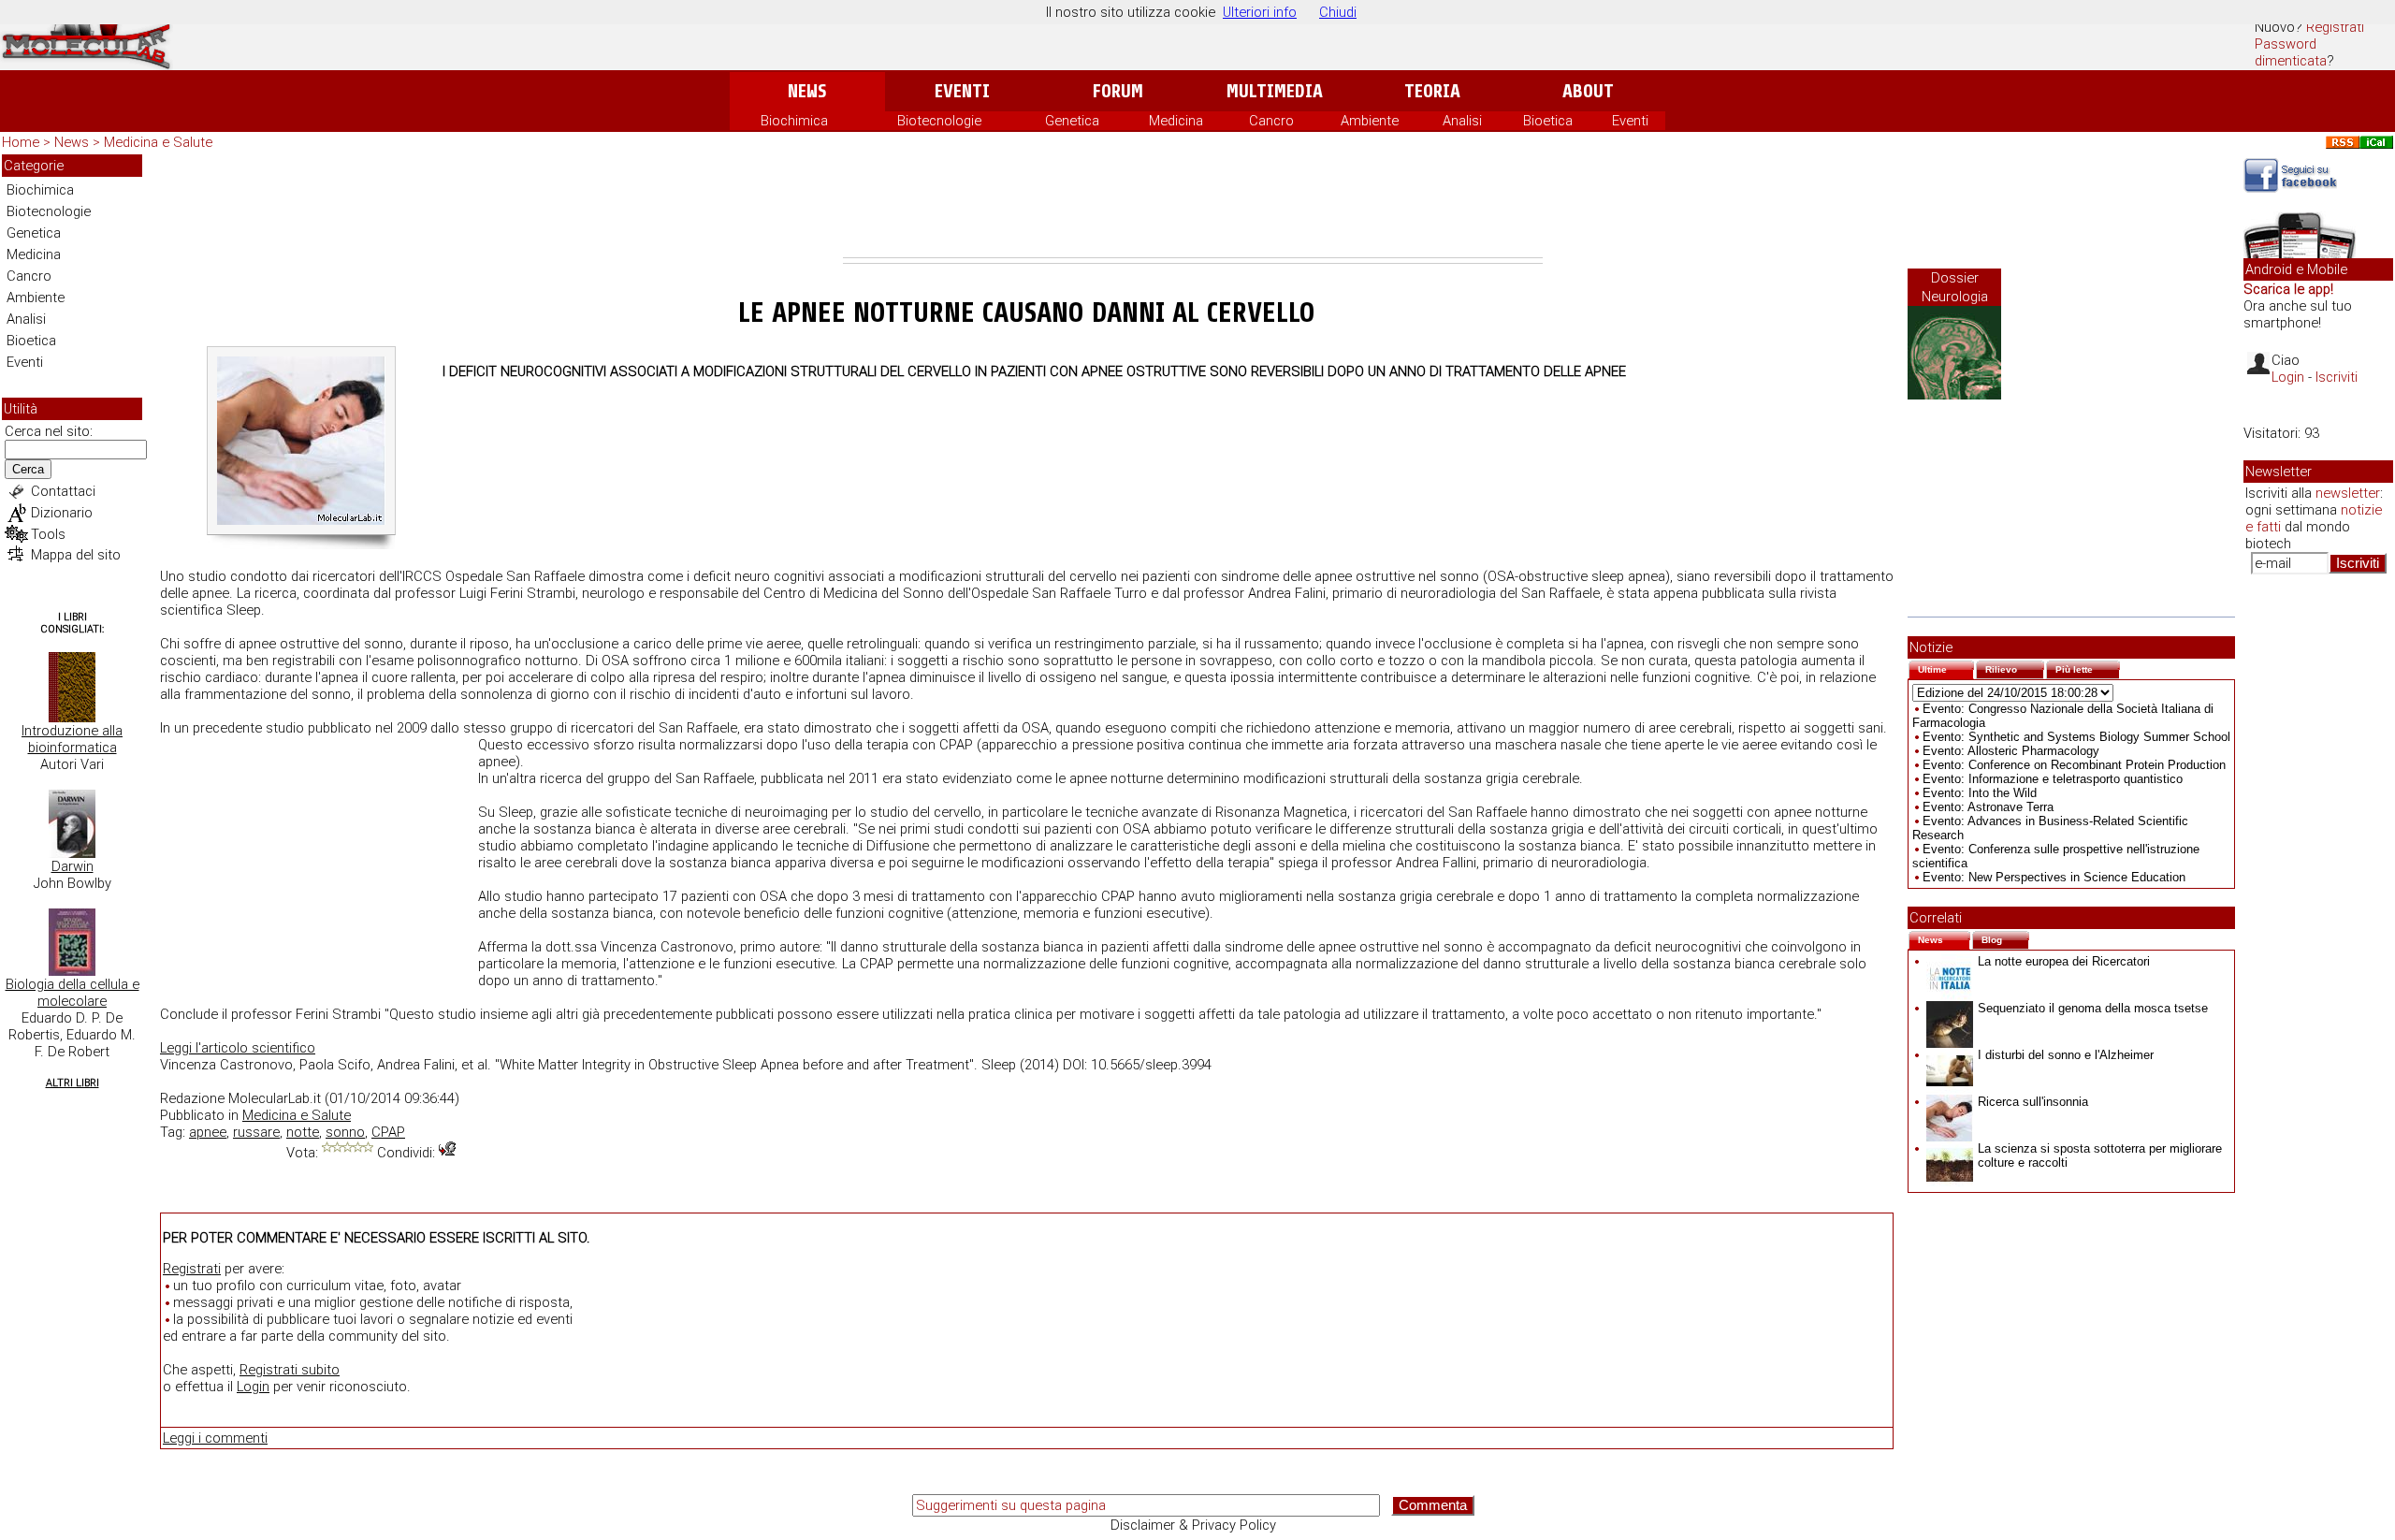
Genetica (1072, 121)
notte (303, 1132)
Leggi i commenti (215, 1438)
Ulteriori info (1260, 12)
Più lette (2088, 668)
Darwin (73, 866)
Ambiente (1370, 121)
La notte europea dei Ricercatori (2064, 961)
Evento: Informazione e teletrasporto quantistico (2053, 779)
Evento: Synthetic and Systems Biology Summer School (2076, 737)
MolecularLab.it (275, 1098)
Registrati (2335, 27)
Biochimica (794, 121)
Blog (2005, 938)
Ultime (1946, 668)
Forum (1118, 91)
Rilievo (2015, 668)
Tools (48, 534)
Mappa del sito (76, 555)
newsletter (2348, 493)
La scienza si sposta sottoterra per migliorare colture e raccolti (2100, 1155)
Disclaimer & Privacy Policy (1193, 1525)
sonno (345, 1132)
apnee (208, 1132)
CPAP (388, 1132)
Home (21, 142)
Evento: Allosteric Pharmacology (2011, 751)
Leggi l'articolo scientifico (238, 1048)
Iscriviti (2337, 377)
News (807, 91)
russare (256, 1132)
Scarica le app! (2288, 289)
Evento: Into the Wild (1980, 793)
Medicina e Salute (158, 142)
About (1588, 91)
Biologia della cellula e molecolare (73, 993)
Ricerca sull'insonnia (2033, 1102)
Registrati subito (290, 1370)
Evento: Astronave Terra (1988, 807)
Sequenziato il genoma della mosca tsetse (2093, 1008)
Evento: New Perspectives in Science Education (2054, 877)
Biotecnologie (939, 121)
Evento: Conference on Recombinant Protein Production (2074, 765)
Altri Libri (73, 1083)
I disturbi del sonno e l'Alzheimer (2066, 1055)
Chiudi (1338, 12)
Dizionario (62, 513)
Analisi (1462, 121)
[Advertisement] (1193, 206)
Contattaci (63, 491)
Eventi (962, 91)
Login (253, 1387)
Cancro (1271, 121)
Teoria (1432, 91)
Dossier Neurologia (1955, 287)
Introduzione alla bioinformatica (72, 739)
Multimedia (1275, 91)
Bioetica (1548, 121)
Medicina (1176, 121)
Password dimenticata (2291, 52)
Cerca (28, 469)
